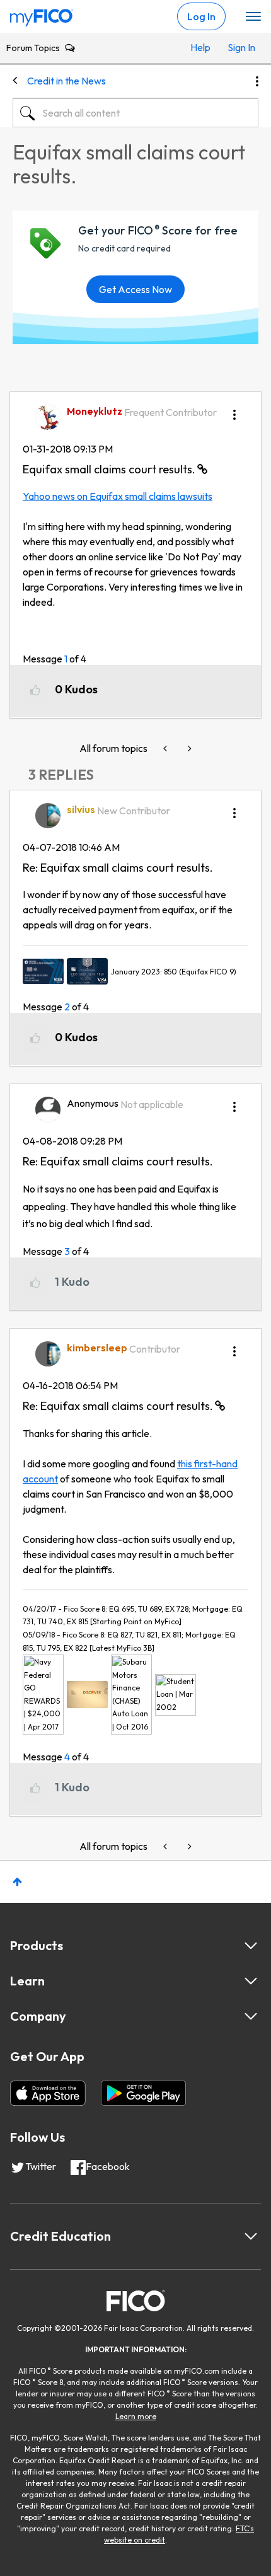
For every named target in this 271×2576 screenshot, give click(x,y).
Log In (201, 16)
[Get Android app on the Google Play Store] (143, 2093)
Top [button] (17, 1882)
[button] (234, 410)
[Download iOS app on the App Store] (48, 2093)
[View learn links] (251, 1981)
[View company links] (251, 2016)
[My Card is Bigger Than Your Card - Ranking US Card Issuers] (166, 748)
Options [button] (257, 81)
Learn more (136, 2416)
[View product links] (251, 1946)
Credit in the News (66, 81)
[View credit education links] (251, 2236)
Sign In (240, 47)
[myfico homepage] (42, 14)
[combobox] (135, 113)
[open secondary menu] (253, 17)
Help (200, 47)
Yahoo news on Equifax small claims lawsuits (118, 496)
